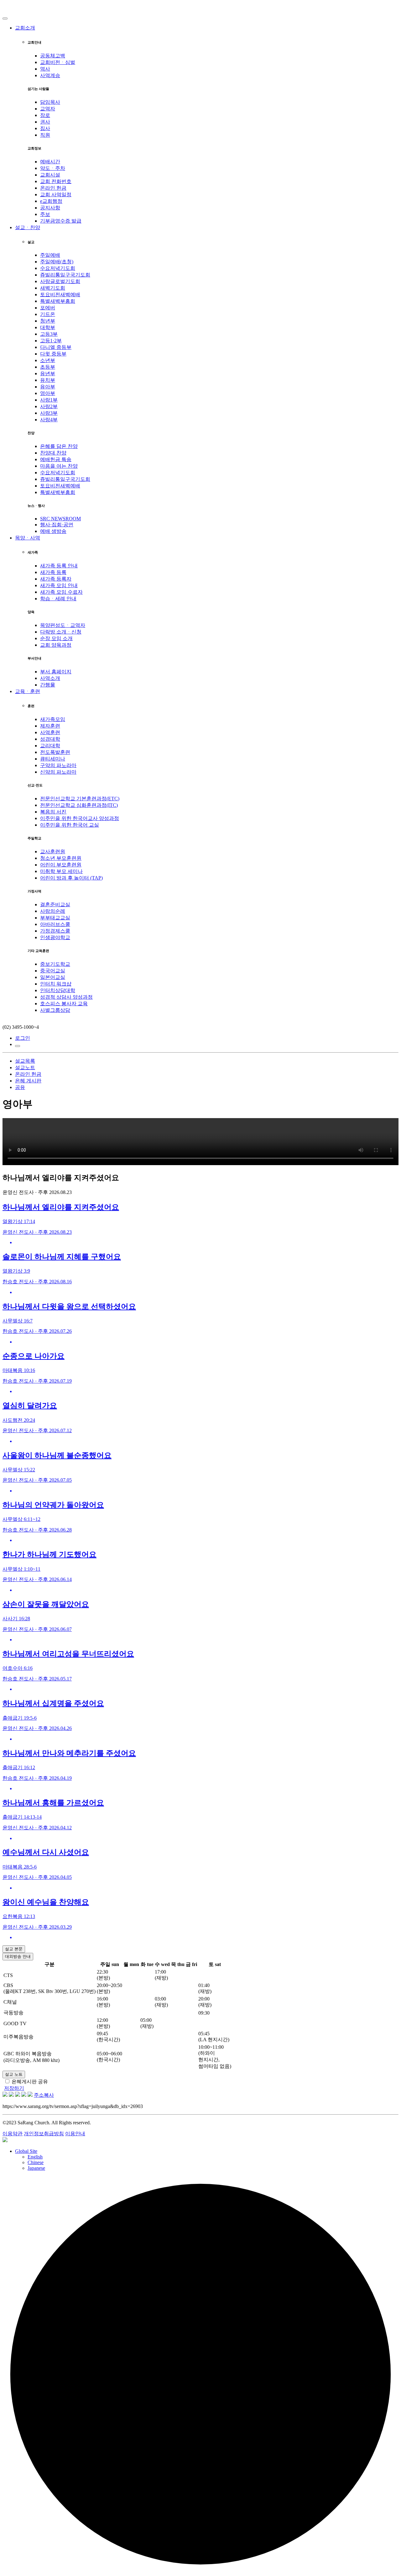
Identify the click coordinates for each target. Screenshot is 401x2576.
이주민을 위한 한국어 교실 (70, 825)
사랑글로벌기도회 (60, 281)
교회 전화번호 (56, 181)
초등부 (48, 367)
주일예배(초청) (57, 262)
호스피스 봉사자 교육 (64, 1004)
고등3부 (49, 334)
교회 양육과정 (56, 645)
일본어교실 (53, 977)
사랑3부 (49, 413)
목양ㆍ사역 (28, 538)
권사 (45, 122)
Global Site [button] (26, 2151)
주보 (45, 214)
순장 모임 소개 (56, 638)
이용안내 (75, 2134)
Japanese (36, 2168)
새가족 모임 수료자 (61, 592)
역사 (45, 69)
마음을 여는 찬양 (59, 466)
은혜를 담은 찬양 (59, 446)
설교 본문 (14, 1949)
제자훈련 (50, 726)
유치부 (48, 380)
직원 (45, 135)
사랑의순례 (53, 911)
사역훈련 (50, 732)
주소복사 (44, 2095)
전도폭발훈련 (55, 752)
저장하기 (14, 2088)
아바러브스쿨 (55, 924)
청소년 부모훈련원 (61, 858)
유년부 (48, 373)
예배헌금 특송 (56, 459)
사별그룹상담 (55, 1010)
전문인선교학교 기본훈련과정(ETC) (80, 799)
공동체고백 (53, 56)
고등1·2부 (51, 341)
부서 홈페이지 (56, 672)
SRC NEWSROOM (60, 519)
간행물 (48, 685)
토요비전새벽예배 (60, 294)
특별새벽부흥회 (58, 301)
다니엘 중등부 (56, 347)
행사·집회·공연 (57, 525)
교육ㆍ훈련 (28, 691)
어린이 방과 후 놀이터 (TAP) (71, 878)
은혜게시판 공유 (30, 2082)
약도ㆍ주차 (53, 168)
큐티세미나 (53, 759)
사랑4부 (49, 420)
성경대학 (50, 739)
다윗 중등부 (53, 354)
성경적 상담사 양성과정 (66, 997)
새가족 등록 (53, 572)
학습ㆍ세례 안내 (58, 599)
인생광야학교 (55, 937)
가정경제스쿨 (55, 931)
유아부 (48, 387)
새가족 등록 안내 (59, 566)
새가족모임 (53, 719)
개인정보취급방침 (44, 2134)
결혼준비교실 (55, 904)
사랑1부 (49, 400)
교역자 (48, 109)
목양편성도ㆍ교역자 (63, 625)
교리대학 (50, 746)
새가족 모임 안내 (59, 585)
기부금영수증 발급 (61, 221)
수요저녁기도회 (58, 268)
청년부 (48, 321)
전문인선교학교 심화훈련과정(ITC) (79, 805)
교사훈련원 (53, 852)
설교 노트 (14, 2074)
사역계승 (50, 75)
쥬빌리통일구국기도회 (65, 275)
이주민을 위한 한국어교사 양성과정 (80, 818)
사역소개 (50, 678)
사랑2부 (49, 406)
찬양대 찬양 (53, 453)
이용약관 (13, 2134)
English (35, 2157)
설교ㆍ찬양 (28, 227)
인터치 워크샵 (56, 984)
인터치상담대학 (58, 990)
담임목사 (50, 102)
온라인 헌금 (53, 188)
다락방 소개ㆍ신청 (61, 632)
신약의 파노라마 (58, 772)
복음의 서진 (53, 812)
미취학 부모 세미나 (61, 871)
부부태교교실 (55, 918)
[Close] (5, 18)
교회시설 (50, 175)
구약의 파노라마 (58, 765)
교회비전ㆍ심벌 (58, 62)
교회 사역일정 (56, 195)
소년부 (48, 360)
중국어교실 (53, 971)
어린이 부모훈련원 (61, 865)
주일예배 (50, 255)
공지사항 (50, 208)
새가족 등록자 (56, 579)
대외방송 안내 (18, 1956)
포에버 (48, 308)
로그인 (23, 1038)
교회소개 (25, 28)
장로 (45, 115)
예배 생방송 (53, 531)
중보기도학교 (55, 964)
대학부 (48, 327)
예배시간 (50, 162)
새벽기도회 (53, 288)
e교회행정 (51, 201)
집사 (45, 128)
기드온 (48, 314)
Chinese (36, 2162)
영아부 (48, 393)
